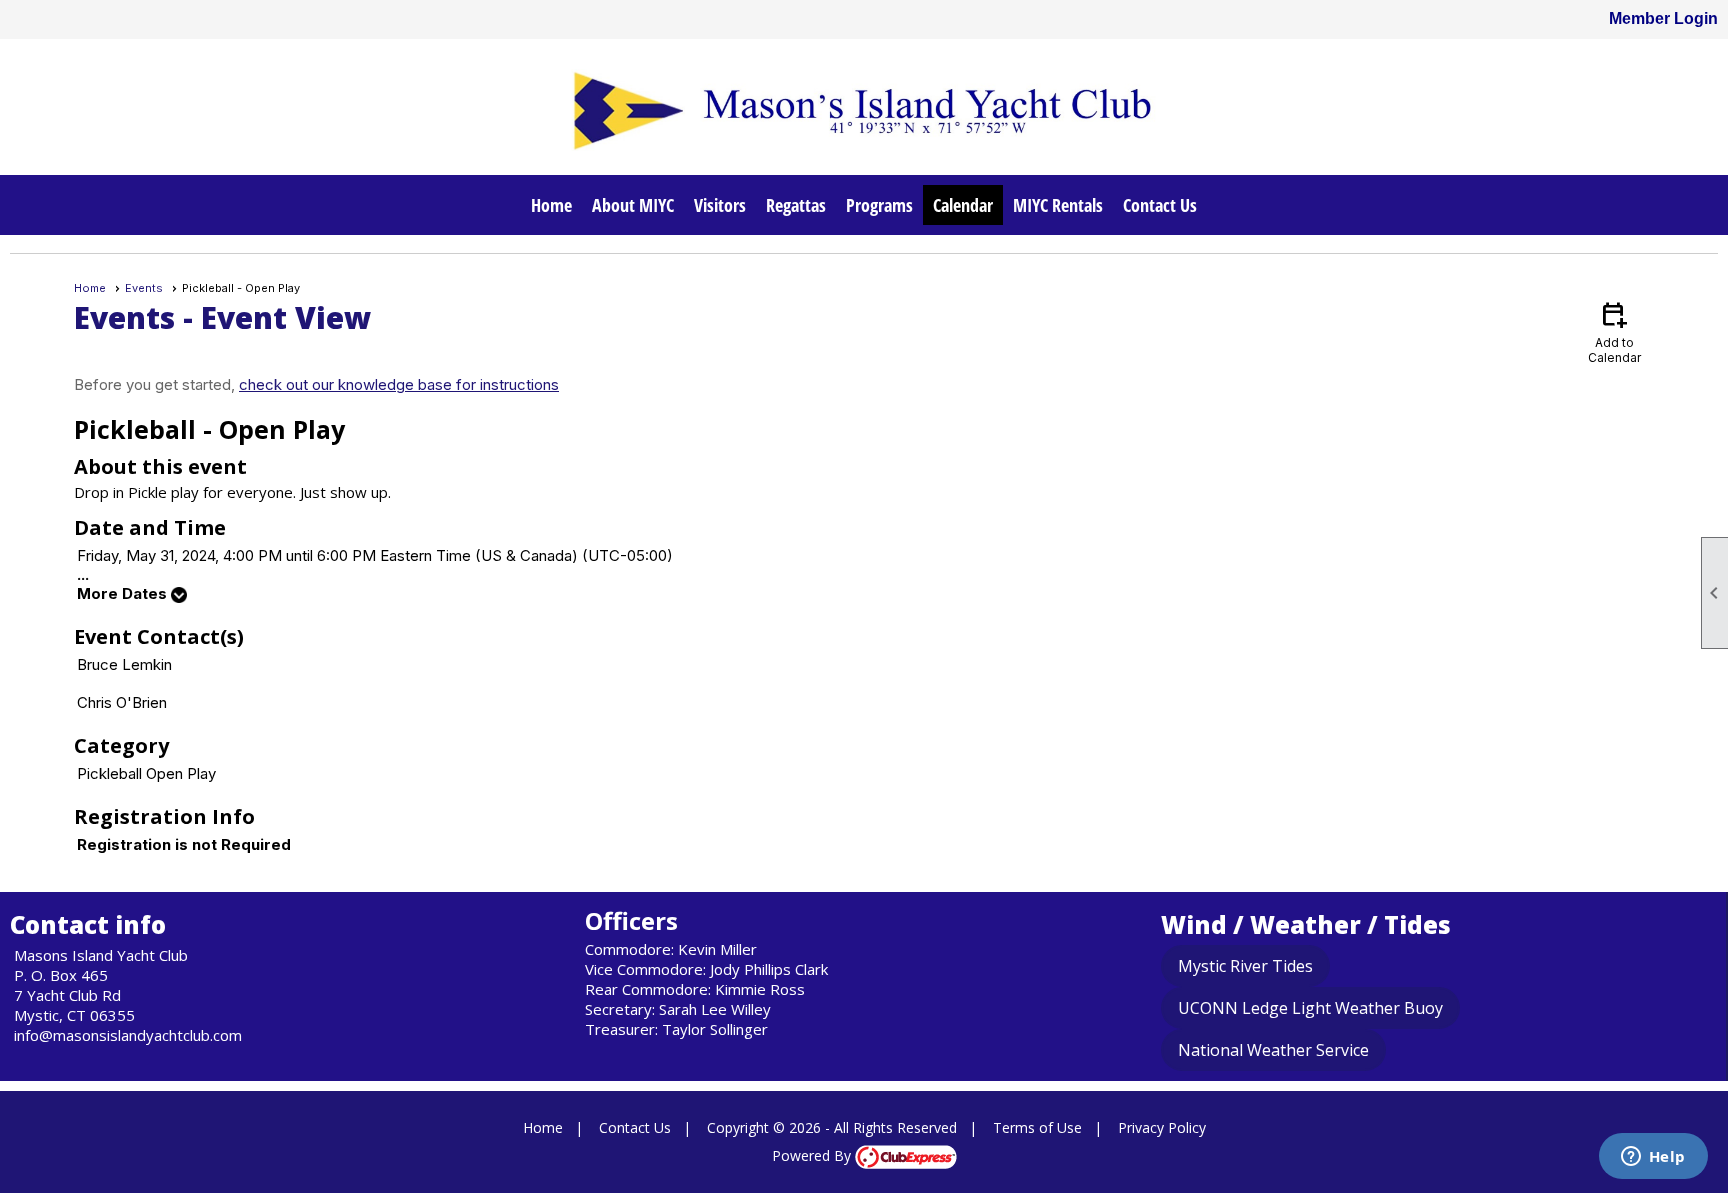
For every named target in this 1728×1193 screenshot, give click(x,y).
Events (144, 288)
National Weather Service (1273, 1050)
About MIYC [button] (633, 205)
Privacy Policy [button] (1162, 1127)
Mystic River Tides (1245, 966)
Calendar (963, 205)
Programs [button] (879, 205)
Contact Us (1160, 205)
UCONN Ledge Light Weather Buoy (1310, 1008)
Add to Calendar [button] (1614, 331)
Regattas (796, 205)
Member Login (1663, 18)
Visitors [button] (720, 205)
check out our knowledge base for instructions (399, 384)
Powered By (813, 1155)
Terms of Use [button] (1037, 1127)
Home (551, 205)
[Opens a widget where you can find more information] (1653, 1158)
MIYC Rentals (1058, 205)
